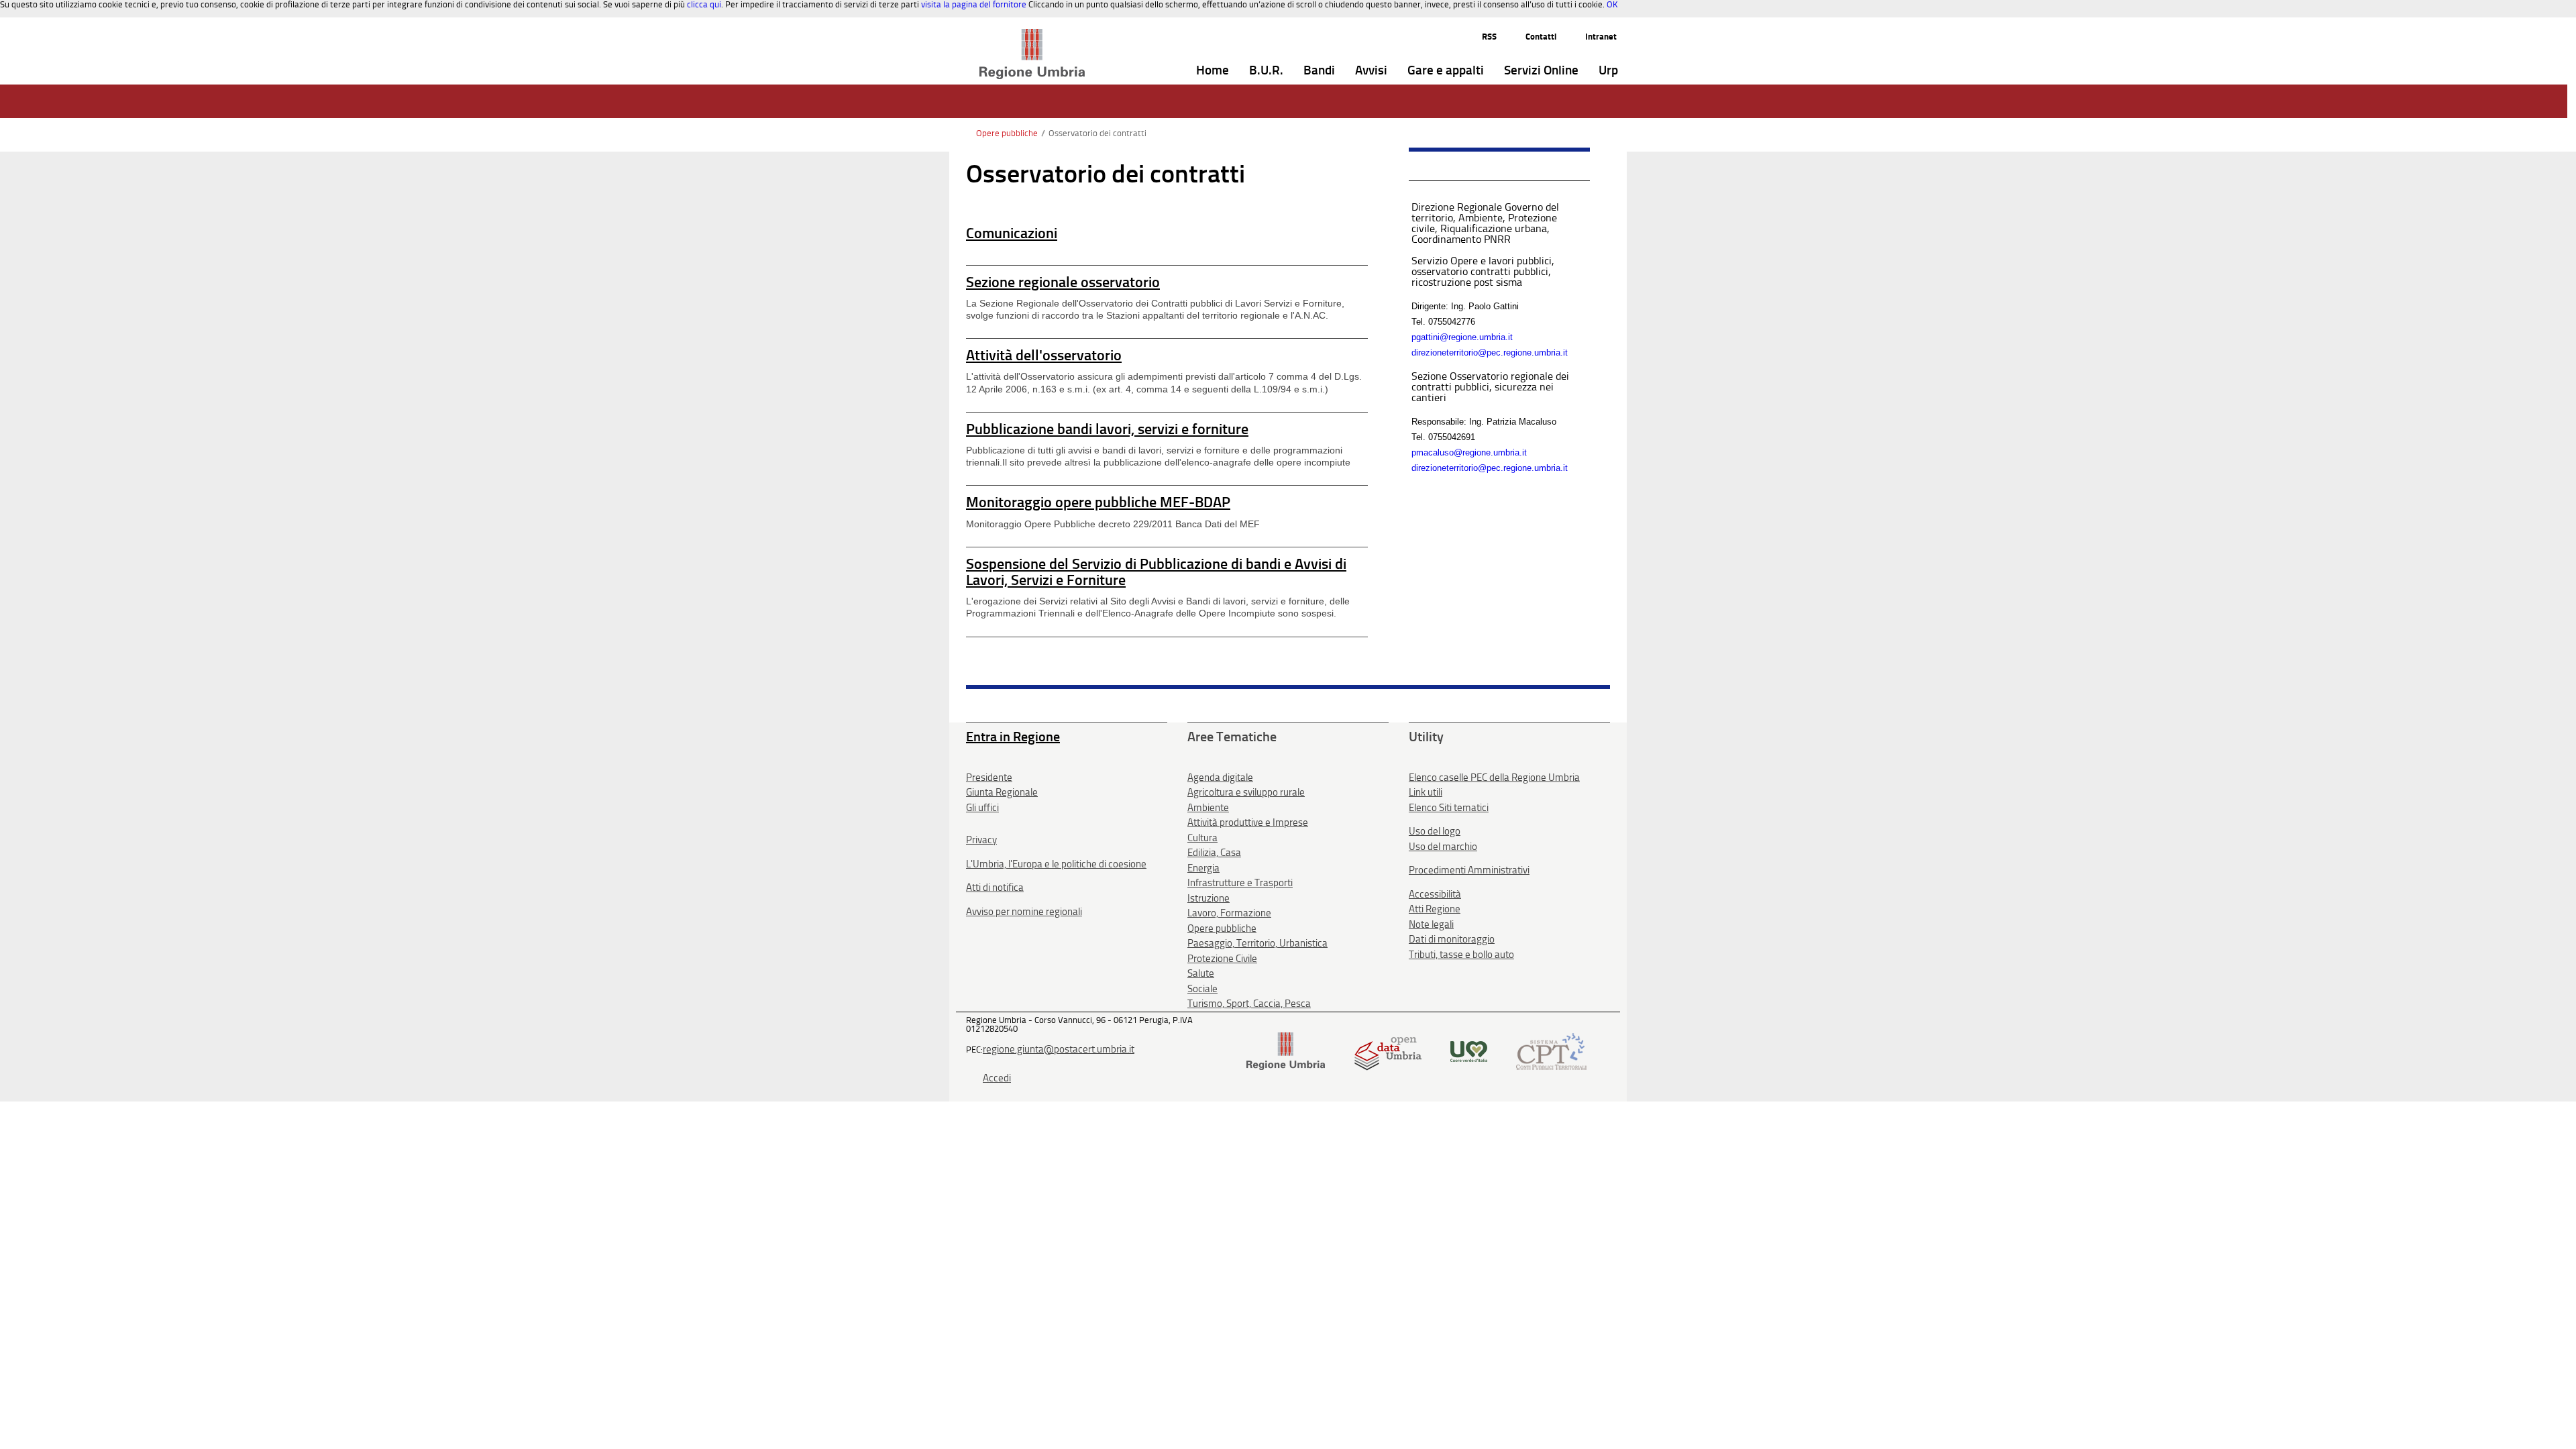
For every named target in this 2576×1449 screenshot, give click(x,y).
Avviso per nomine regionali (1024, 912)
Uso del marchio (1443, 847)
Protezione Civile (1222, 959)
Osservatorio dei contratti (1097, 133)
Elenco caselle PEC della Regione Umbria (1494, 777)
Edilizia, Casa (1214, 853)
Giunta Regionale (1002, 792)
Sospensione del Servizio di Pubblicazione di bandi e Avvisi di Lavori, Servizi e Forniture (1156, 572)
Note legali (1431, 924)
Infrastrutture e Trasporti (1240, 883)
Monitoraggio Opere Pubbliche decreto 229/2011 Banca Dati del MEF (1113, 524)
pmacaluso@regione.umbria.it (1469, 452)
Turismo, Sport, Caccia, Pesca (1249, 1004)
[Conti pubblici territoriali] (1551, 1050)
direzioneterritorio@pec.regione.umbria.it (1490, 353)
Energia (1203, 868)
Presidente (989, 777)
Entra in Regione (1013, 737)
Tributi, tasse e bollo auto (1461, 955)
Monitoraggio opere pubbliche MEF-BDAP (1098, 502)
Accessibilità (1435, 894)
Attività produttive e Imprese (1248, 822)
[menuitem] (1213, 71)
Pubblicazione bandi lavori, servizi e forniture (1107, 429)
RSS (1489, 37)
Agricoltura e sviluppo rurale (1246, 792)
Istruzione (1209, 898)
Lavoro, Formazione (1229, 913)
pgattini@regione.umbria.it (1462, 337)
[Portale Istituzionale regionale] (1286, 1050)
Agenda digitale (1220, 777)
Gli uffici (982, 808)
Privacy (981, 840)
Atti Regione (1435, 909)
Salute (1201, 973)
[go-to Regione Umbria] (1032, 35)
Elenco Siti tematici (1449, 808)
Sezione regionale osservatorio (1063, 282)
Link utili (1426, 792)
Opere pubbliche (1007, 133)
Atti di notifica (995, 888)
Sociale (1202, 989)
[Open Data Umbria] (1388, 1050)
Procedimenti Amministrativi (1469, 870)
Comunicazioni (1012, 233)
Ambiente (1208, 808)
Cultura (1202, 838)
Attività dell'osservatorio (1044, 355)
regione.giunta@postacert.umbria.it (1059, 1049)
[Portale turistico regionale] (1469, 1050)
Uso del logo (1435, 831)
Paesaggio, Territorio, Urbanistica (1257, 943)
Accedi (997, 1078)
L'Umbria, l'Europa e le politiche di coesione (1056, 864)
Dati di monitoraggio (1452, 939)
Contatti (1541, 37)
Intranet (1601, 37)
